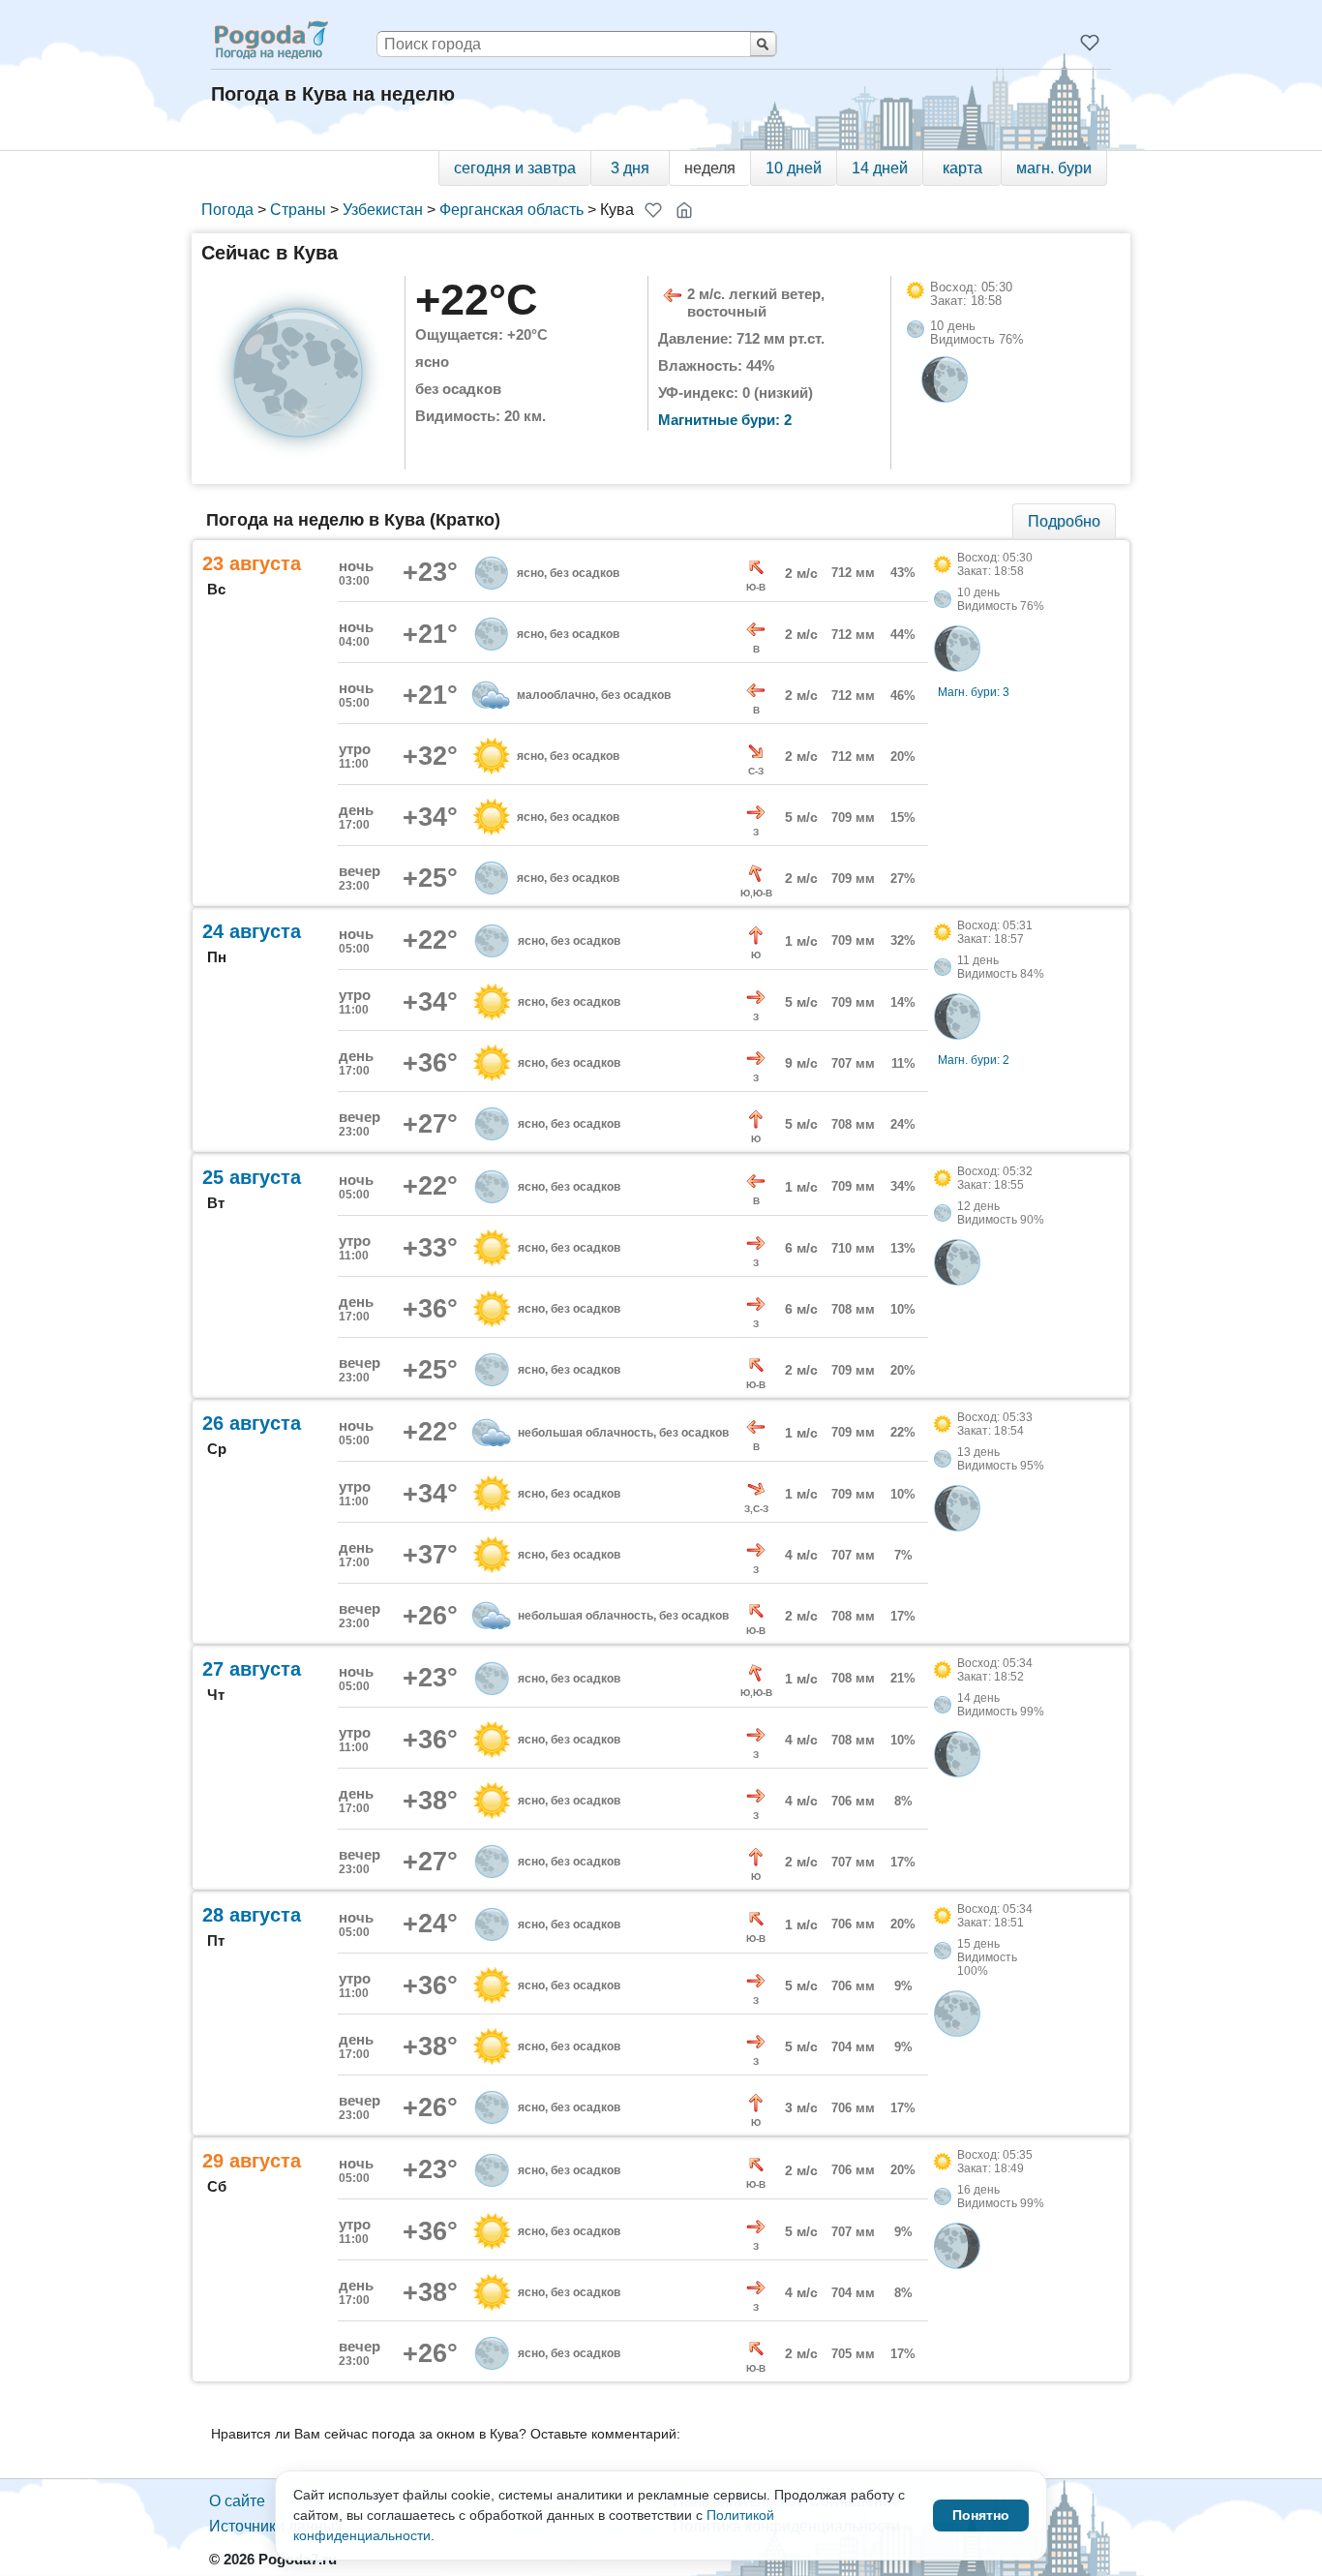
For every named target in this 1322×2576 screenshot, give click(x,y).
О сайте (237, 2501)
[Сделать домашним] (684, 210)
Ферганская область (511, 210)
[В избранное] (653, 210)
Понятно (981, 2515)
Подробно (1064, 521)
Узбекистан (383, 210)
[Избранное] (1090, 43)
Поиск (763, 44)
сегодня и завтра (515, 168)
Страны (298, 210)
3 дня (630, 168)
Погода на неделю (270, 40)
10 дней (794, 168)
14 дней (880, 168)
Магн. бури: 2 (974, 1060)
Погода (227, 210)
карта (962, 168)
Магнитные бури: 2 (725, 420)
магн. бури (1054, 168)
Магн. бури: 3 (974, 692)
